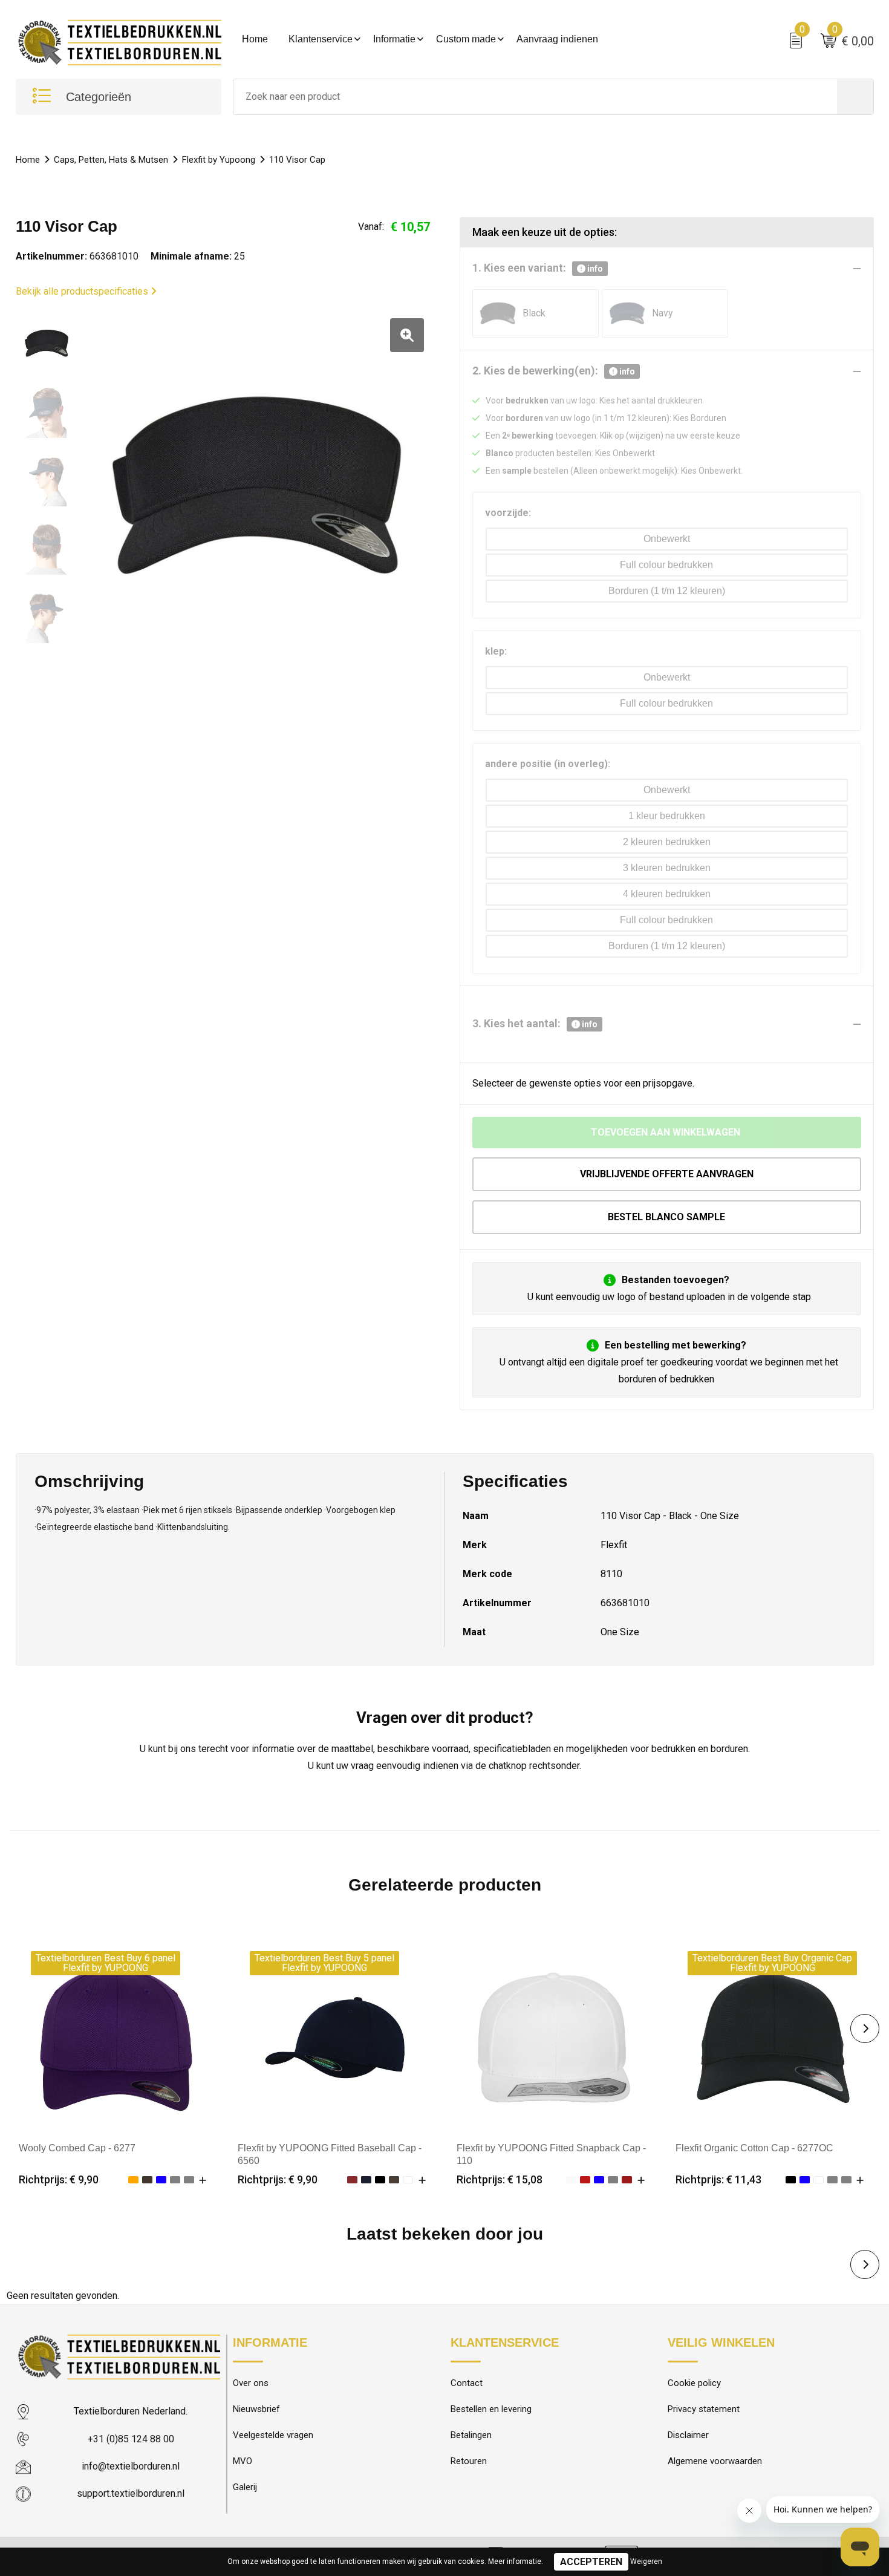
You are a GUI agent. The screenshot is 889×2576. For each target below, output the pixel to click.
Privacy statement (704, 2409)
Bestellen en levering (491, 2409)
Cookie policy (694, 2383)
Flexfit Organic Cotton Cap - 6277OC (754, 2148)
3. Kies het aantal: (535, 1023)
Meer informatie (515, 2561)
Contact (467, 2383)
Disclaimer (688, 2435)
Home (255, 39)
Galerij (245, 2487)
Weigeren (646, 2561)
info (594, 269)
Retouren (469, 2461)
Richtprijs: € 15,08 (500, 2179)
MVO (243, 2461)
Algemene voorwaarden (715, 2461)
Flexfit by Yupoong (219, 160)
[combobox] (535, 97)
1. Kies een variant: (538, 268)
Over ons (251, 2383)
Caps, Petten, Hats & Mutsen (111, 160)
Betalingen (471, 2435)
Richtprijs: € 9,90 (59, 2179)
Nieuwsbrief (256, 2409)
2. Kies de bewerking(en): (554, 371)
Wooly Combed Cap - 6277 (77, 2148)
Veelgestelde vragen (273, 2435)
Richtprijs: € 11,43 (718, 2179)
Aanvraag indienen (557, 39)
